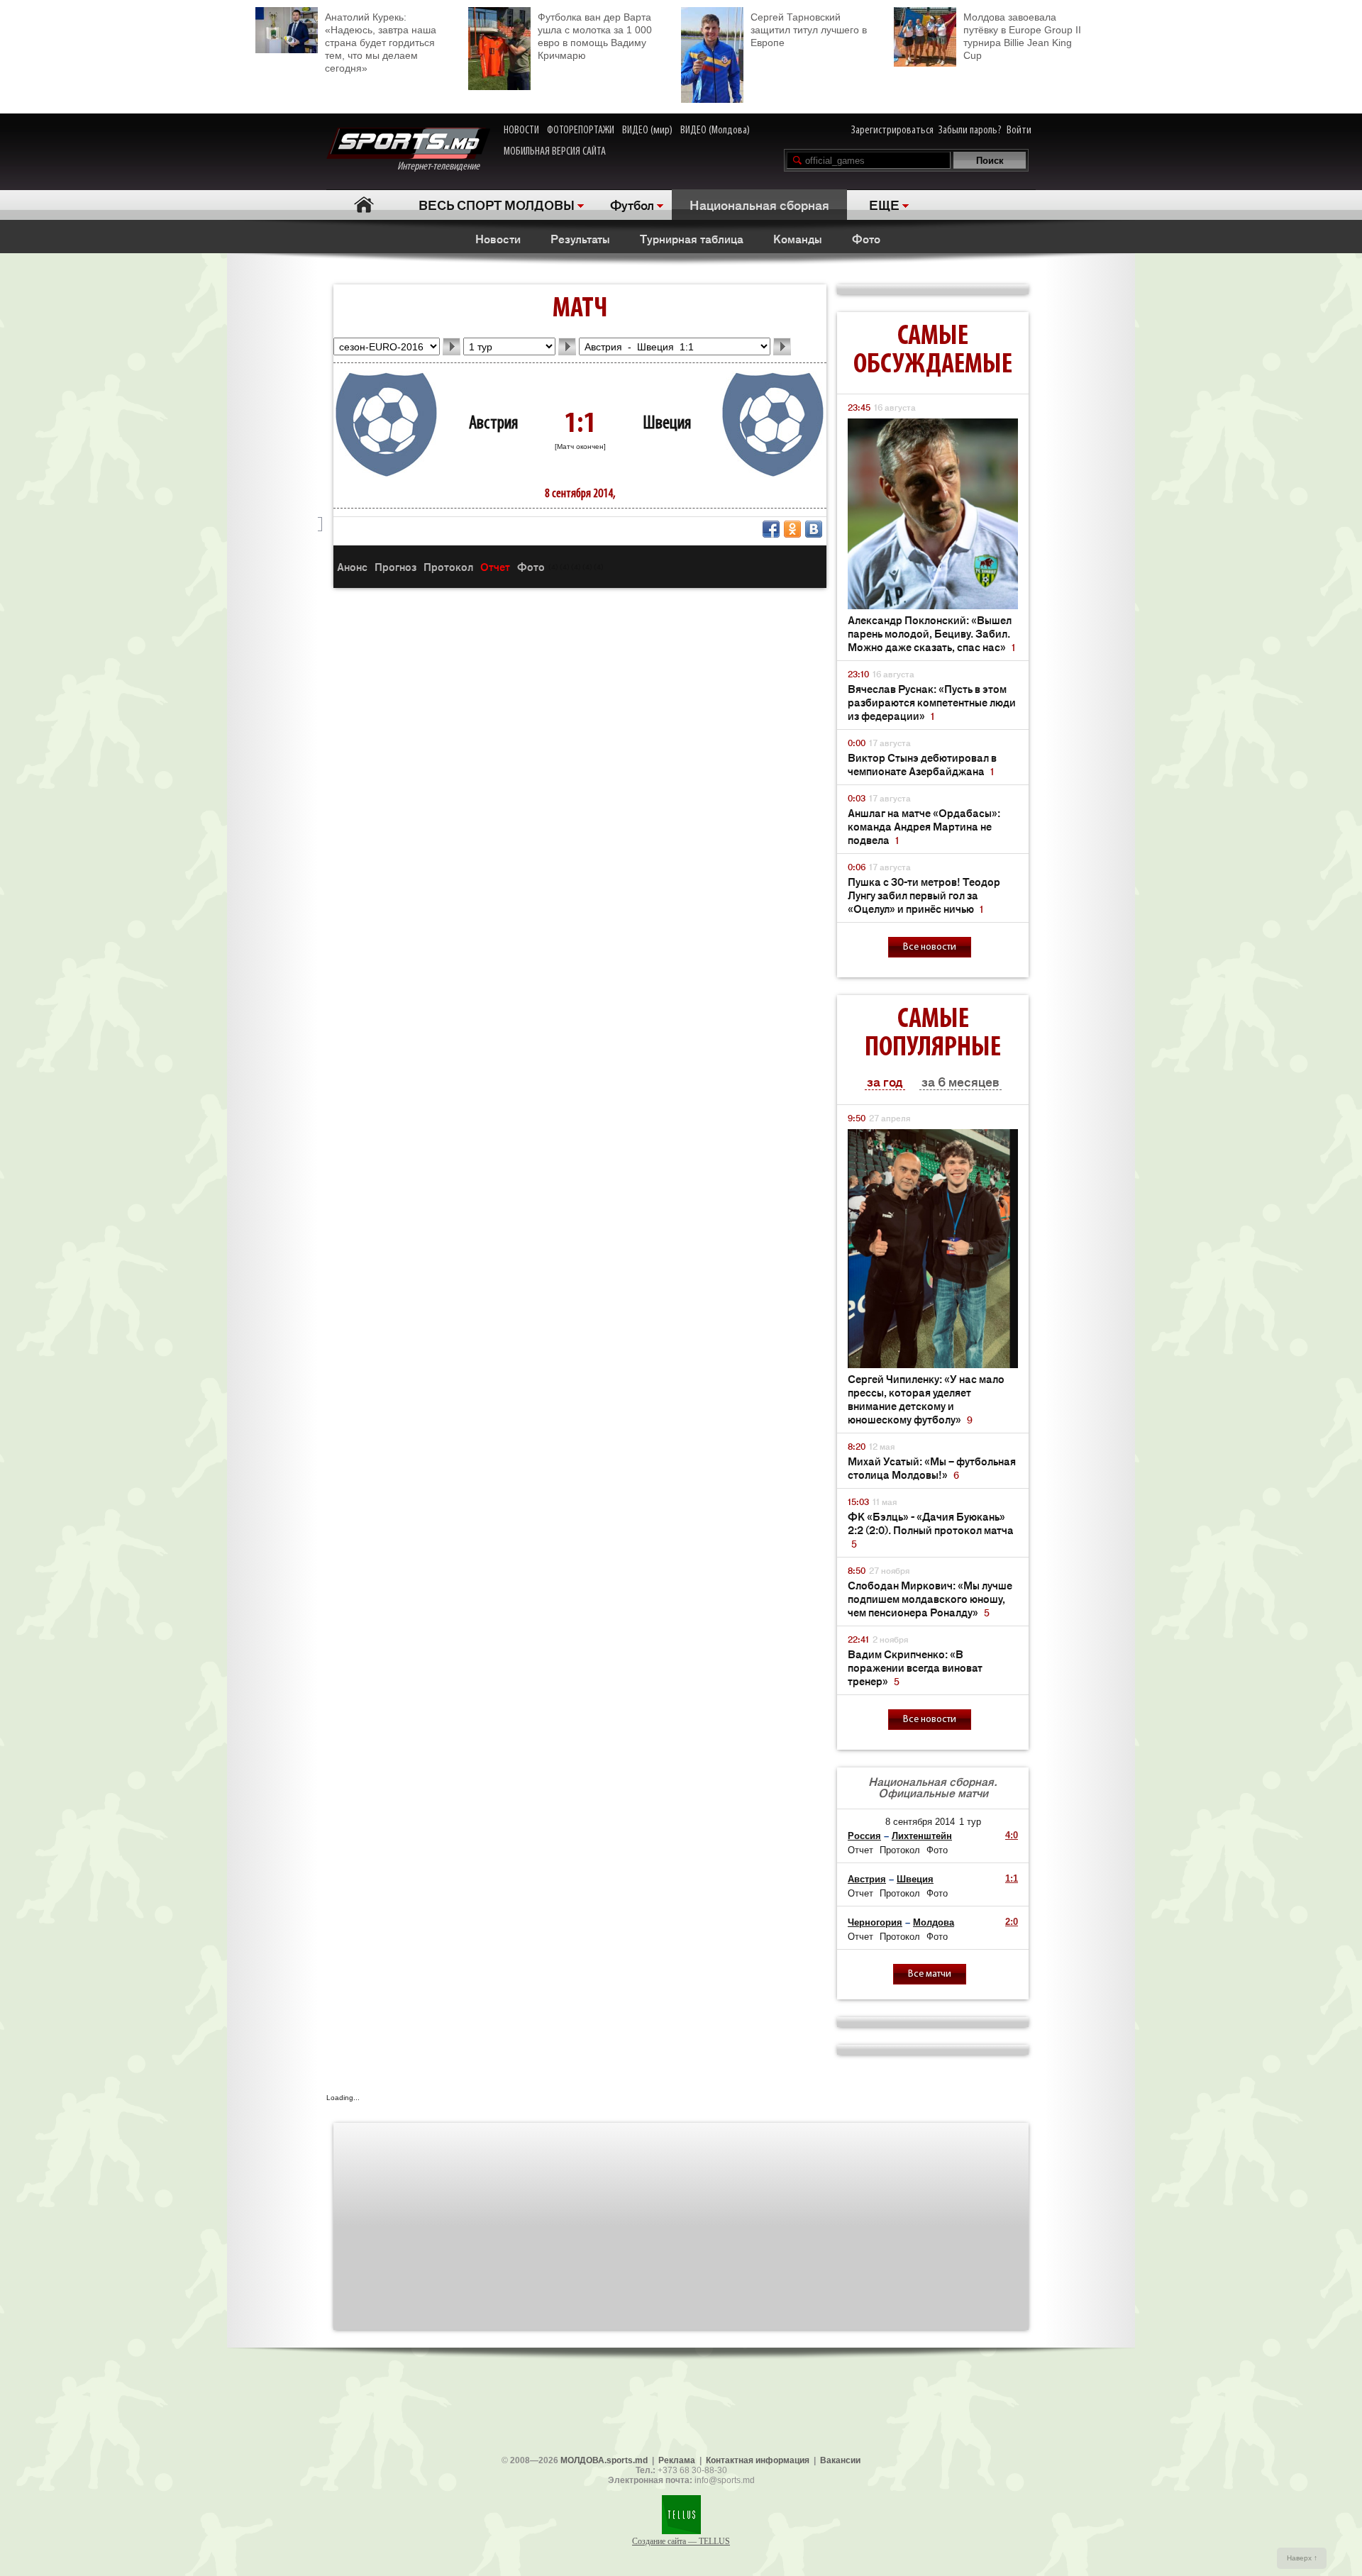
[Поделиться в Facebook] (771, 529)
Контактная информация (758, 2460)
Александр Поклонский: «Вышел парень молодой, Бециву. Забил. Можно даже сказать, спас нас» (931, 633)
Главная (364, 205)
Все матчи (930, 1974)
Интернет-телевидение (444, 167)
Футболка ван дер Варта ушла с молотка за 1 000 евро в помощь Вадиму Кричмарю (595, 36)
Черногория (875, 1922)
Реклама (677, 2460)
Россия (864, 1836)
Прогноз (395, 566)
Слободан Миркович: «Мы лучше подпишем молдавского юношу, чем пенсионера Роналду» (930, 1598)
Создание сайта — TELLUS (681, 2541)
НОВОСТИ (521, 131)
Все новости (930, 947)
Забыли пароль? (970, 131)
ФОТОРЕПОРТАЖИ (581, 131)
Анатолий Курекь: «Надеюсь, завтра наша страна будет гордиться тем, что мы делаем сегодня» (381, 43)
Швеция (667, 424)
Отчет (495, 566)
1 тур (970, 1822)
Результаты (580, 238)
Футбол (632, 204)
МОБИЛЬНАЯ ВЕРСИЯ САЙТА (555, 152)
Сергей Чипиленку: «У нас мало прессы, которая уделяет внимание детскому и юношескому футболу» (926, 1399)
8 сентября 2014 (920, 1822)
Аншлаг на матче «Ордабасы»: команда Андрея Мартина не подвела (924, 826)
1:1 (1012, 1878)
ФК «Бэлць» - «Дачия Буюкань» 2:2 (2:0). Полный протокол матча (931, 1529)
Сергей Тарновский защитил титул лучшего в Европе (809, 30)
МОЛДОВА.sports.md (604, 2460)
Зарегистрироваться (892, 131)
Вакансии (840, 2460)
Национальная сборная (759, 204)
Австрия (493, 424)
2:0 (1012, 1922)
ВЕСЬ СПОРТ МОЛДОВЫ (497, 204)
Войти (1019, 131)
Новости (498, 238)
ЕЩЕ (884, 204)
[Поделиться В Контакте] (814, 529)
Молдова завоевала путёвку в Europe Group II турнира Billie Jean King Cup (1022, 36)
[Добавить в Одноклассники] (792, 529)
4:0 (1012, 1835)
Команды (798, 238)
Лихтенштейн (922, 1836)
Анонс (352, 566)
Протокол (448, 566)
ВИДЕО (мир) (647, 131)
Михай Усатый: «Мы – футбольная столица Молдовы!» (932, 1467)
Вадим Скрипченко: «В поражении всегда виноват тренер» (915, 1667)
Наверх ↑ (1302, 2558)
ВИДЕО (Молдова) (715, 131)
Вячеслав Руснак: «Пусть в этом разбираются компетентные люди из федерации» (932, 702)
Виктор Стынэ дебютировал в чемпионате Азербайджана (922, 764)
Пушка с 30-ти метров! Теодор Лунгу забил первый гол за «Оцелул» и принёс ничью (924, 895)
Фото (866, 238)
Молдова (934, 1922)
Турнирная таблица (692, 238)
